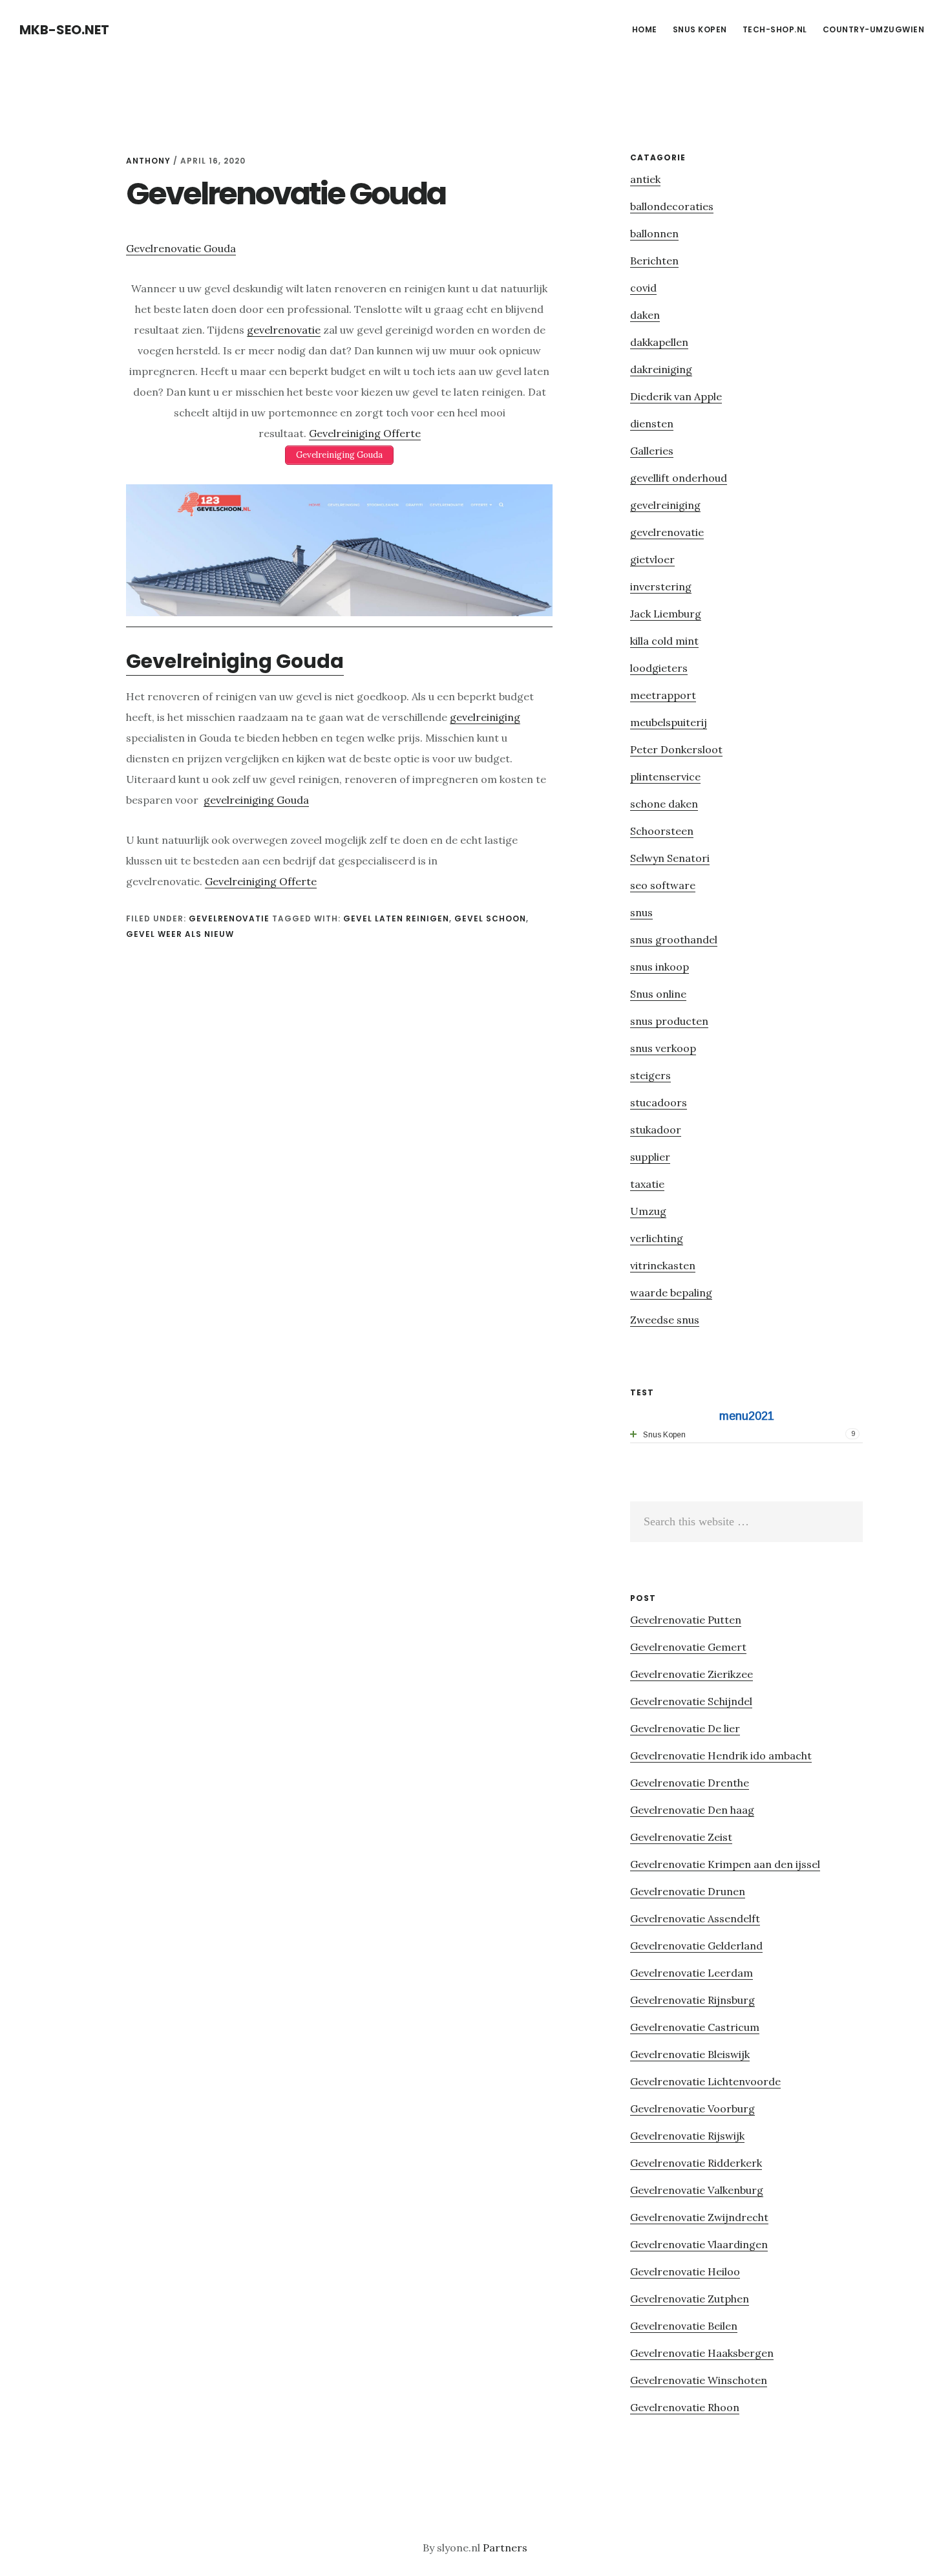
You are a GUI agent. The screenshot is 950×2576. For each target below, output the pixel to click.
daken (645, 315)
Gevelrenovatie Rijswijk (687, 2136)
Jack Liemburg (666, 614)
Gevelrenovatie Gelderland (696, 1946)
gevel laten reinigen (396, 918)
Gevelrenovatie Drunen (688, 1891)
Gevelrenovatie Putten (686, 1620)
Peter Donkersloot (676, 749)
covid (643, 288)
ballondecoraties (672, 206)
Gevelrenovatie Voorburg (692, 2109)
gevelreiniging (485, 717)
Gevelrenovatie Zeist (681, 1837)
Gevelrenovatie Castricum (695, 2027)
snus (641, 912)
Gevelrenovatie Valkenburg (697, 2190)
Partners (505, 2548)
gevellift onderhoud (679, 478)
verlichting (657, 1238)
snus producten (669, 1021)
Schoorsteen (662, 831)
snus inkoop (660, 967)
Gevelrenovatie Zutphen (690, 2299)
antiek (645, 179)
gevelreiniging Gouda (256, 800)
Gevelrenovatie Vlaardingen (699, 2244)
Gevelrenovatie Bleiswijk (690, 2054)
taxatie (647, 1184)
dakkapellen (659, 342)
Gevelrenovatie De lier (685, 1728)
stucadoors (659, 1102)
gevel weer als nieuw (180, 934)
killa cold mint (664, 641)
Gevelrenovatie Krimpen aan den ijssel (725, 1864)
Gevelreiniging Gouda (235, 661)
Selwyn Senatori (670, 858)
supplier (650, 1157)
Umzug (648, 1211)
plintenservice (665, 777)
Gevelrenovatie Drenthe (690, 1783)
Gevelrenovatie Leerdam (691, 1973)
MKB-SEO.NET (64, 30)
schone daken (664, 804)
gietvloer (652, 559)
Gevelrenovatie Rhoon (685, 2407)
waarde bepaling (671, 1293)
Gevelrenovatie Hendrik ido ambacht (721, 1755)
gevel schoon (490, 918)
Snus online (658, 994)
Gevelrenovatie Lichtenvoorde (705, 2081)
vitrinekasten (663, 1265)
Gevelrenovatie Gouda (181, 248)
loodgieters (659, 668)
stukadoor (656, 1130)
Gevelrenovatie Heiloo (685, 2271)
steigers (650, 1075)
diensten (652, 424)
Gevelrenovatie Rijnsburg (692, 2000)
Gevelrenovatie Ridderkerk (696, 2163)
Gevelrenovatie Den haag (692, 1810)
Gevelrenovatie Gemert (688, 1647)
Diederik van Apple (676, 396)
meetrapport (663, 695)
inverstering (661, 586)
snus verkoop (663, 1048)
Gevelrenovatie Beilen (684, 2326)
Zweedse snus (665, 1320)
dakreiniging (661, 369)
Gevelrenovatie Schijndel (691, 1701)
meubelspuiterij (669, 722)
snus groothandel (674, 939)
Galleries (652, 451)
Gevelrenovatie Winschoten (699, 2380)
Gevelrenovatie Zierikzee (691, 1674)
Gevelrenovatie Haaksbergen (702, 2353)
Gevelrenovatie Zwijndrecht (699, 2217)
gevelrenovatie (284, 330)
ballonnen (654, 233)
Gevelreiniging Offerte (365, 433)
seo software (663, 885)
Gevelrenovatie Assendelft (695, 1918)
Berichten (654, 261)
